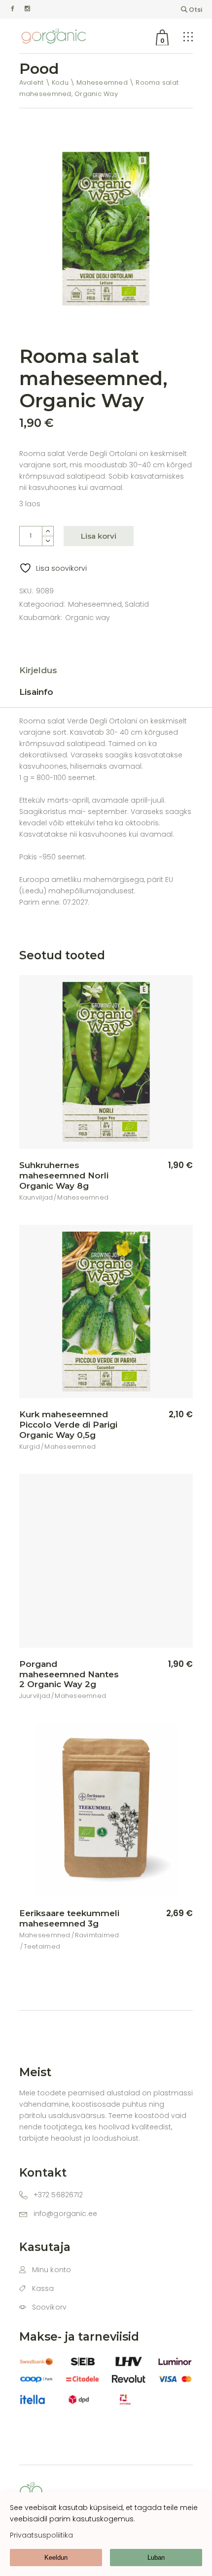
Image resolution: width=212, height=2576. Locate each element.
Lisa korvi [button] (163, 1166)
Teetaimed (42, 1946)
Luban (156, 2558)
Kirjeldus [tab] (38, 670)
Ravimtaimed (97, 1935)
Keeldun (56, 2558)
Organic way (88, 618)
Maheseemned (95, 604)
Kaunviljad (36, 1197)
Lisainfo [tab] (36, 692)
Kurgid (30, 1447)
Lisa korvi (99, 536)
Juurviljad (35, 1696)
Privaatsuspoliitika (41, 2535)
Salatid (137, 604)
